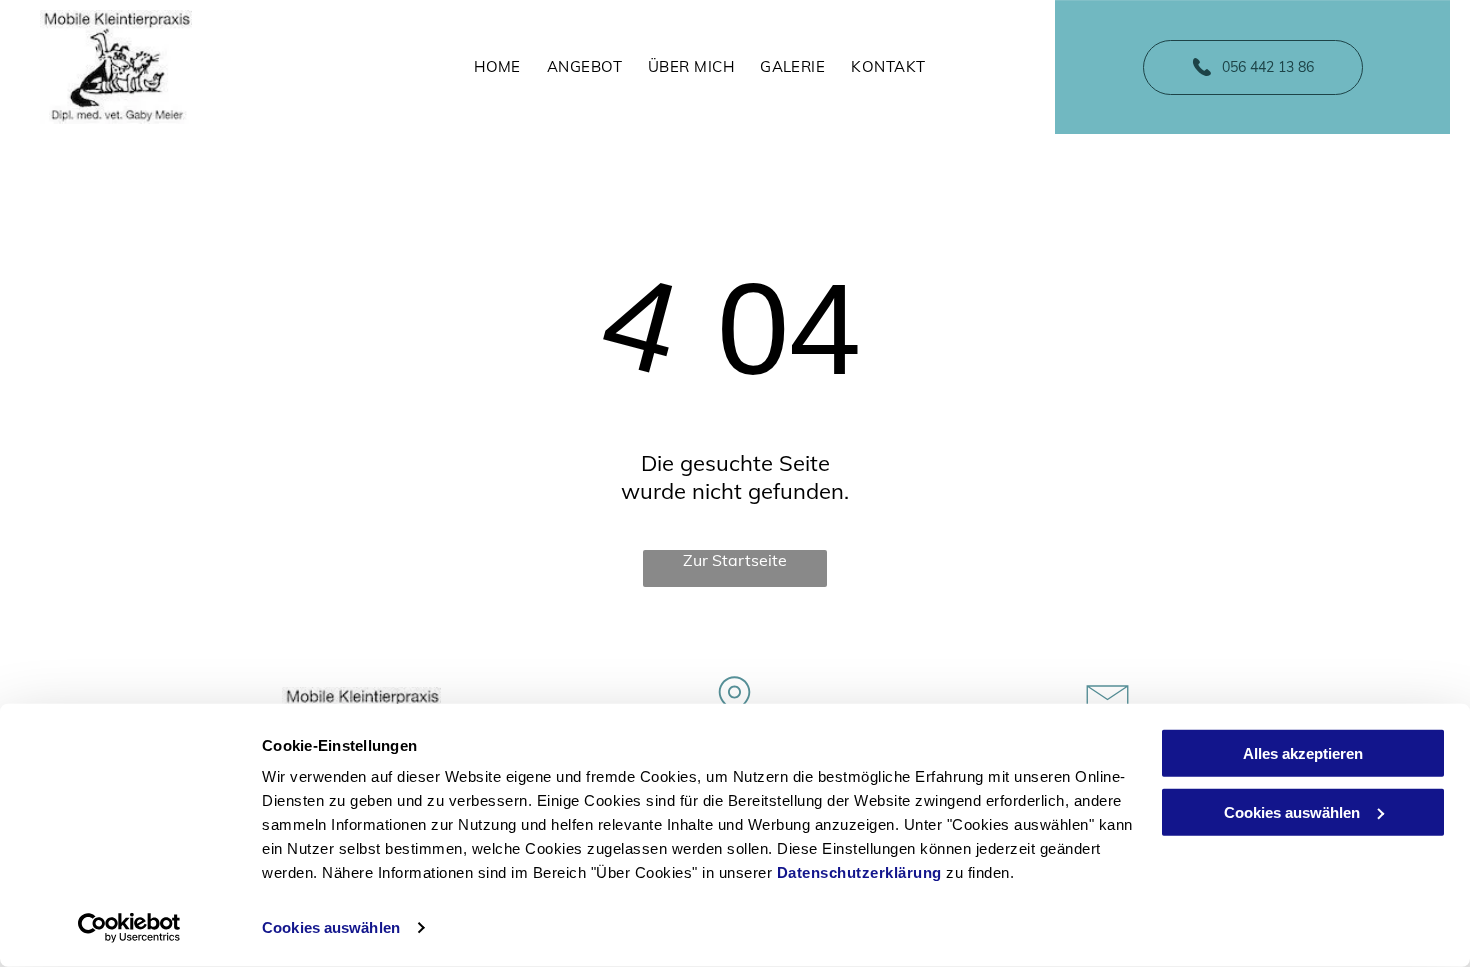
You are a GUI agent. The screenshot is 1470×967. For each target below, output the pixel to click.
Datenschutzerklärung (859, 872)
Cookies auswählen (331, 927)
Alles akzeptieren (1303, 753)
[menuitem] (497, 67)
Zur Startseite (735, 560)
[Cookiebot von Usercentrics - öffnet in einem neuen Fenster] (129, 928)
